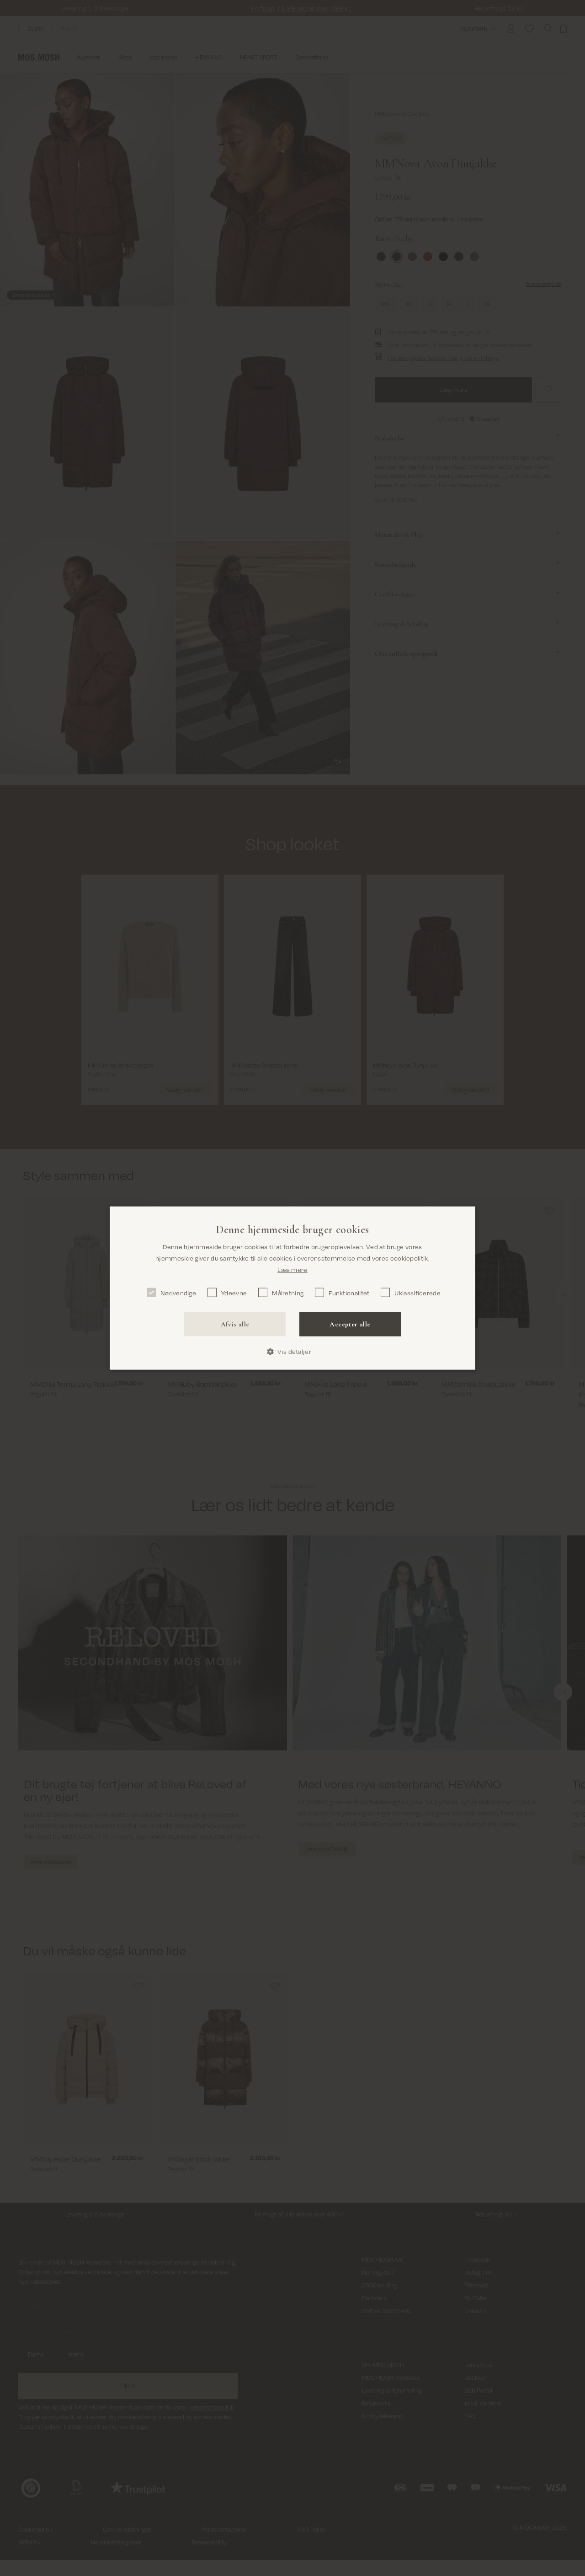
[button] (292, 1352)
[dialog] (292, 1288)
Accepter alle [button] (350, 1324)
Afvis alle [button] (235, 1324)
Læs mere (292, 1269)
